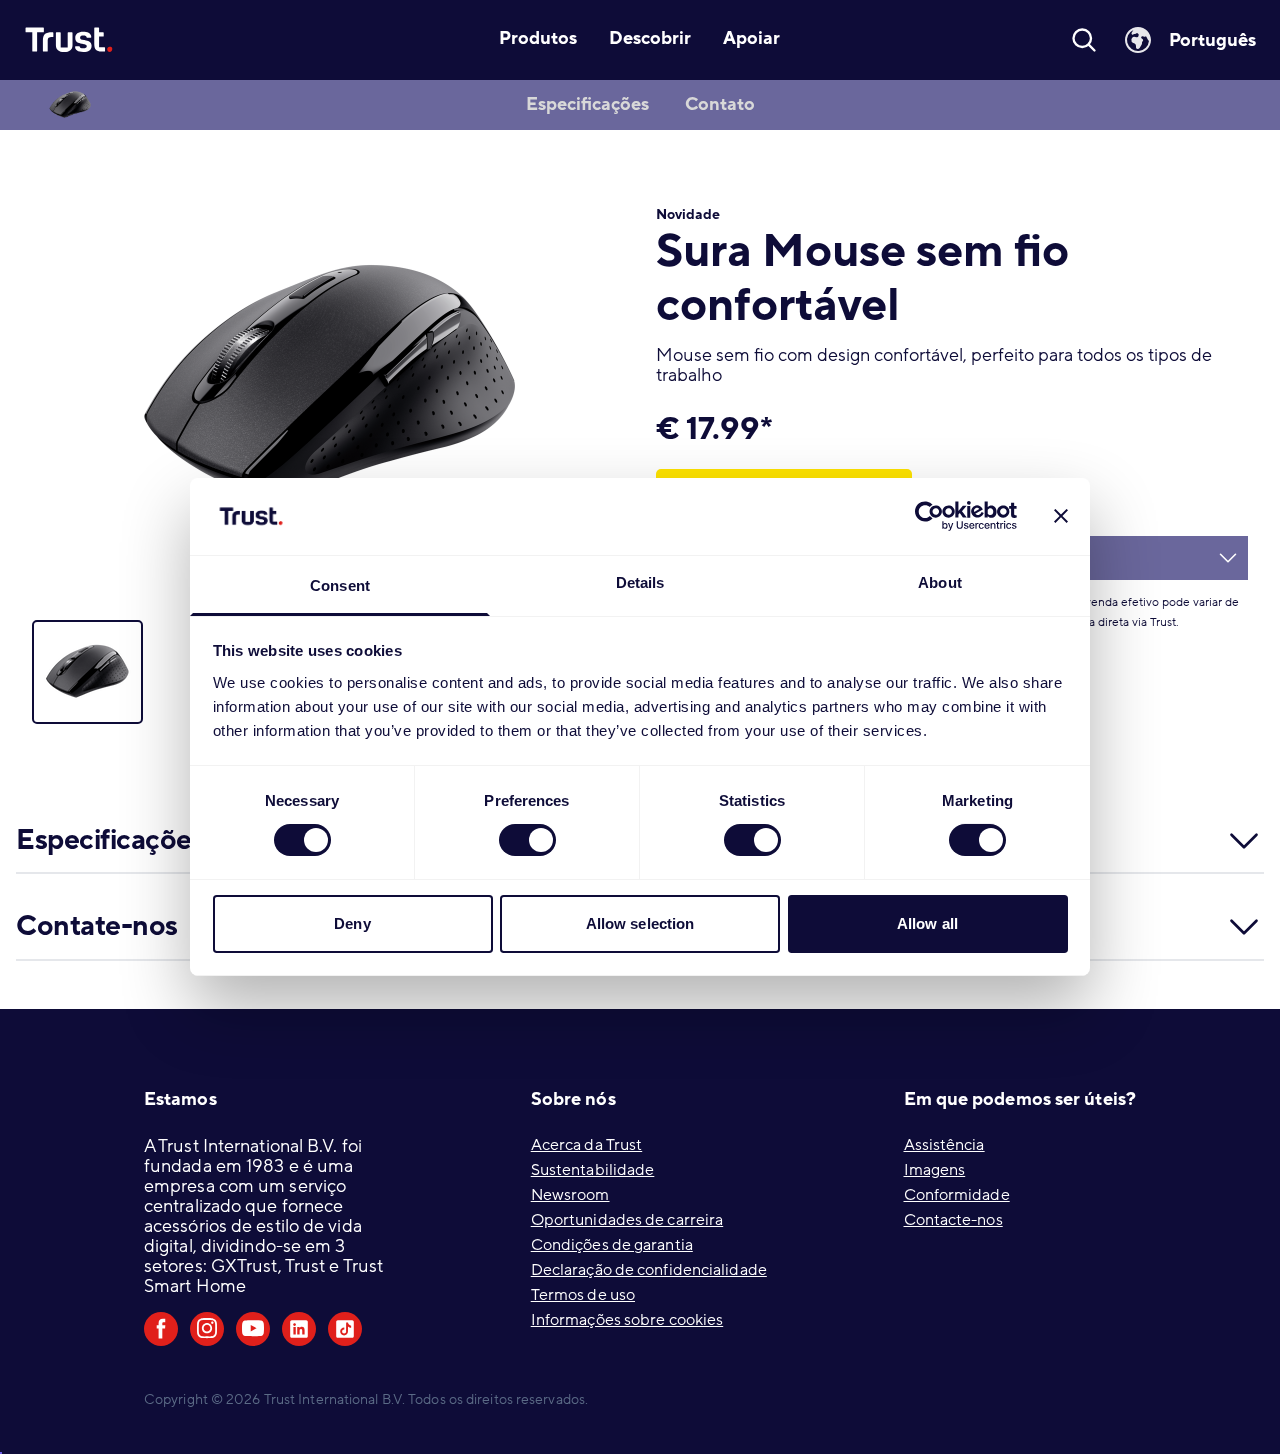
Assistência (944, 1145)
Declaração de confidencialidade (649, 1270)
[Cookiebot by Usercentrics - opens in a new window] (929, 516)
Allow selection (640, 923)
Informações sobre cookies (627, 1320)
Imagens (935, 1170)
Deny (352, 923)
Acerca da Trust (587, 1145)
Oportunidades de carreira (627, 1220)
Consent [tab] (340, 585)
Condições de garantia (612, 1245)
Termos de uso (583, 1295)
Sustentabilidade (593, 1170)
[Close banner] (1061, 516)
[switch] (527, 840)
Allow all (927, 923)
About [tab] (940, 582)
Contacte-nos (953, 1220)
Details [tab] (640, 582)
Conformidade (957, 1195)
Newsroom (570, 1195)
